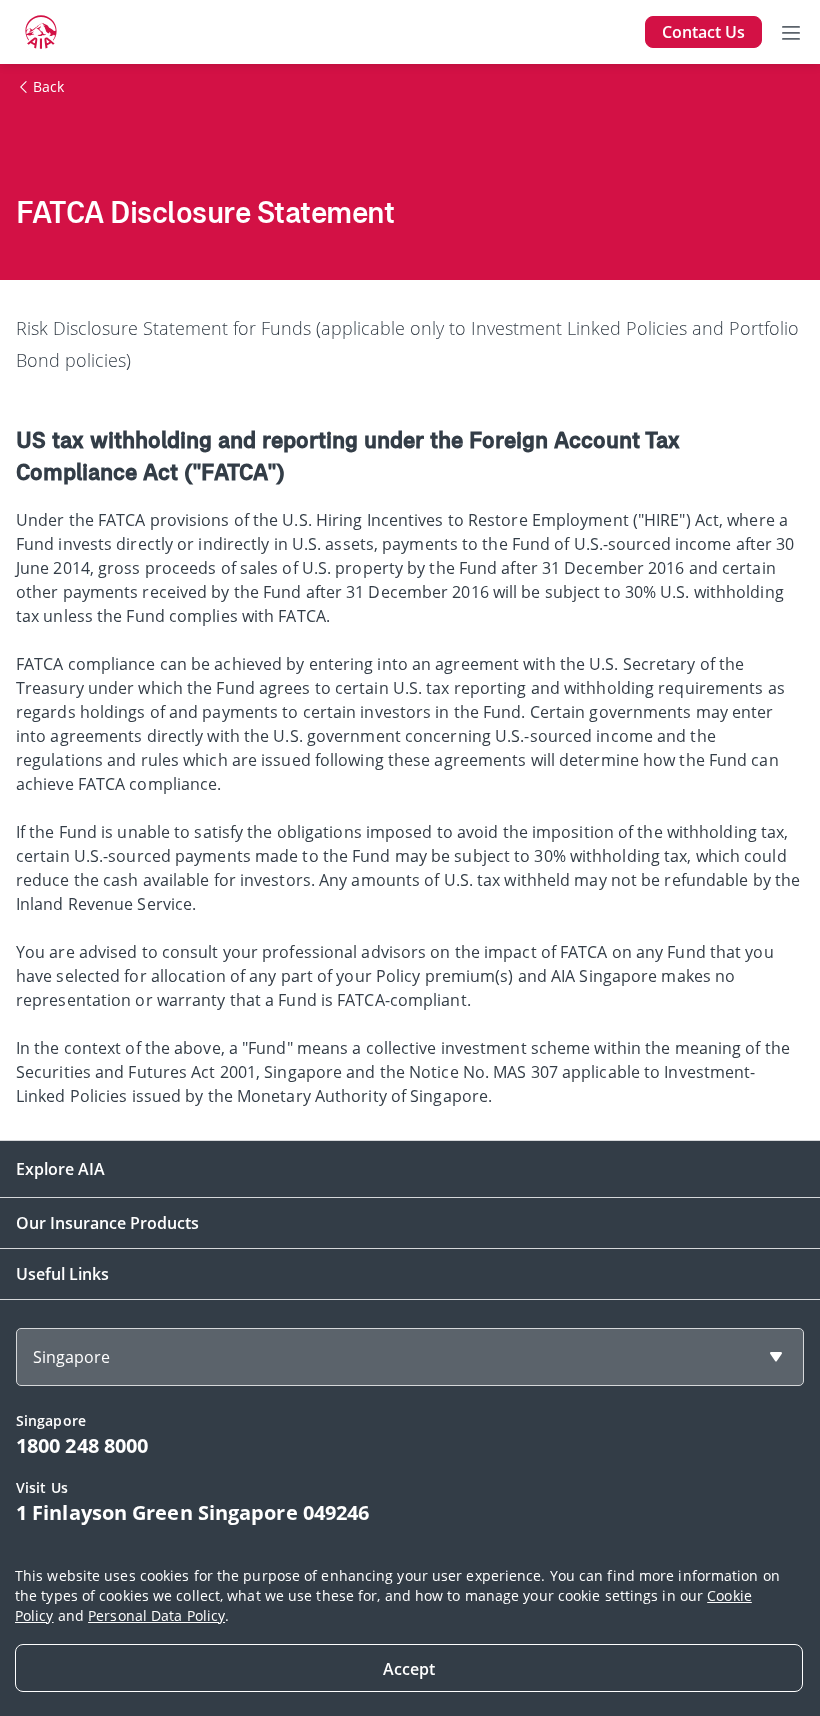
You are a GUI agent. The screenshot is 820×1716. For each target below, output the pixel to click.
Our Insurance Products (107, 1223)
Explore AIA (60, 1169)
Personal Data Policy (156, 1615)
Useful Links (62, 1274)
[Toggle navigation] (791, 32)
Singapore (71, 1357)
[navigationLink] (41, 32)
